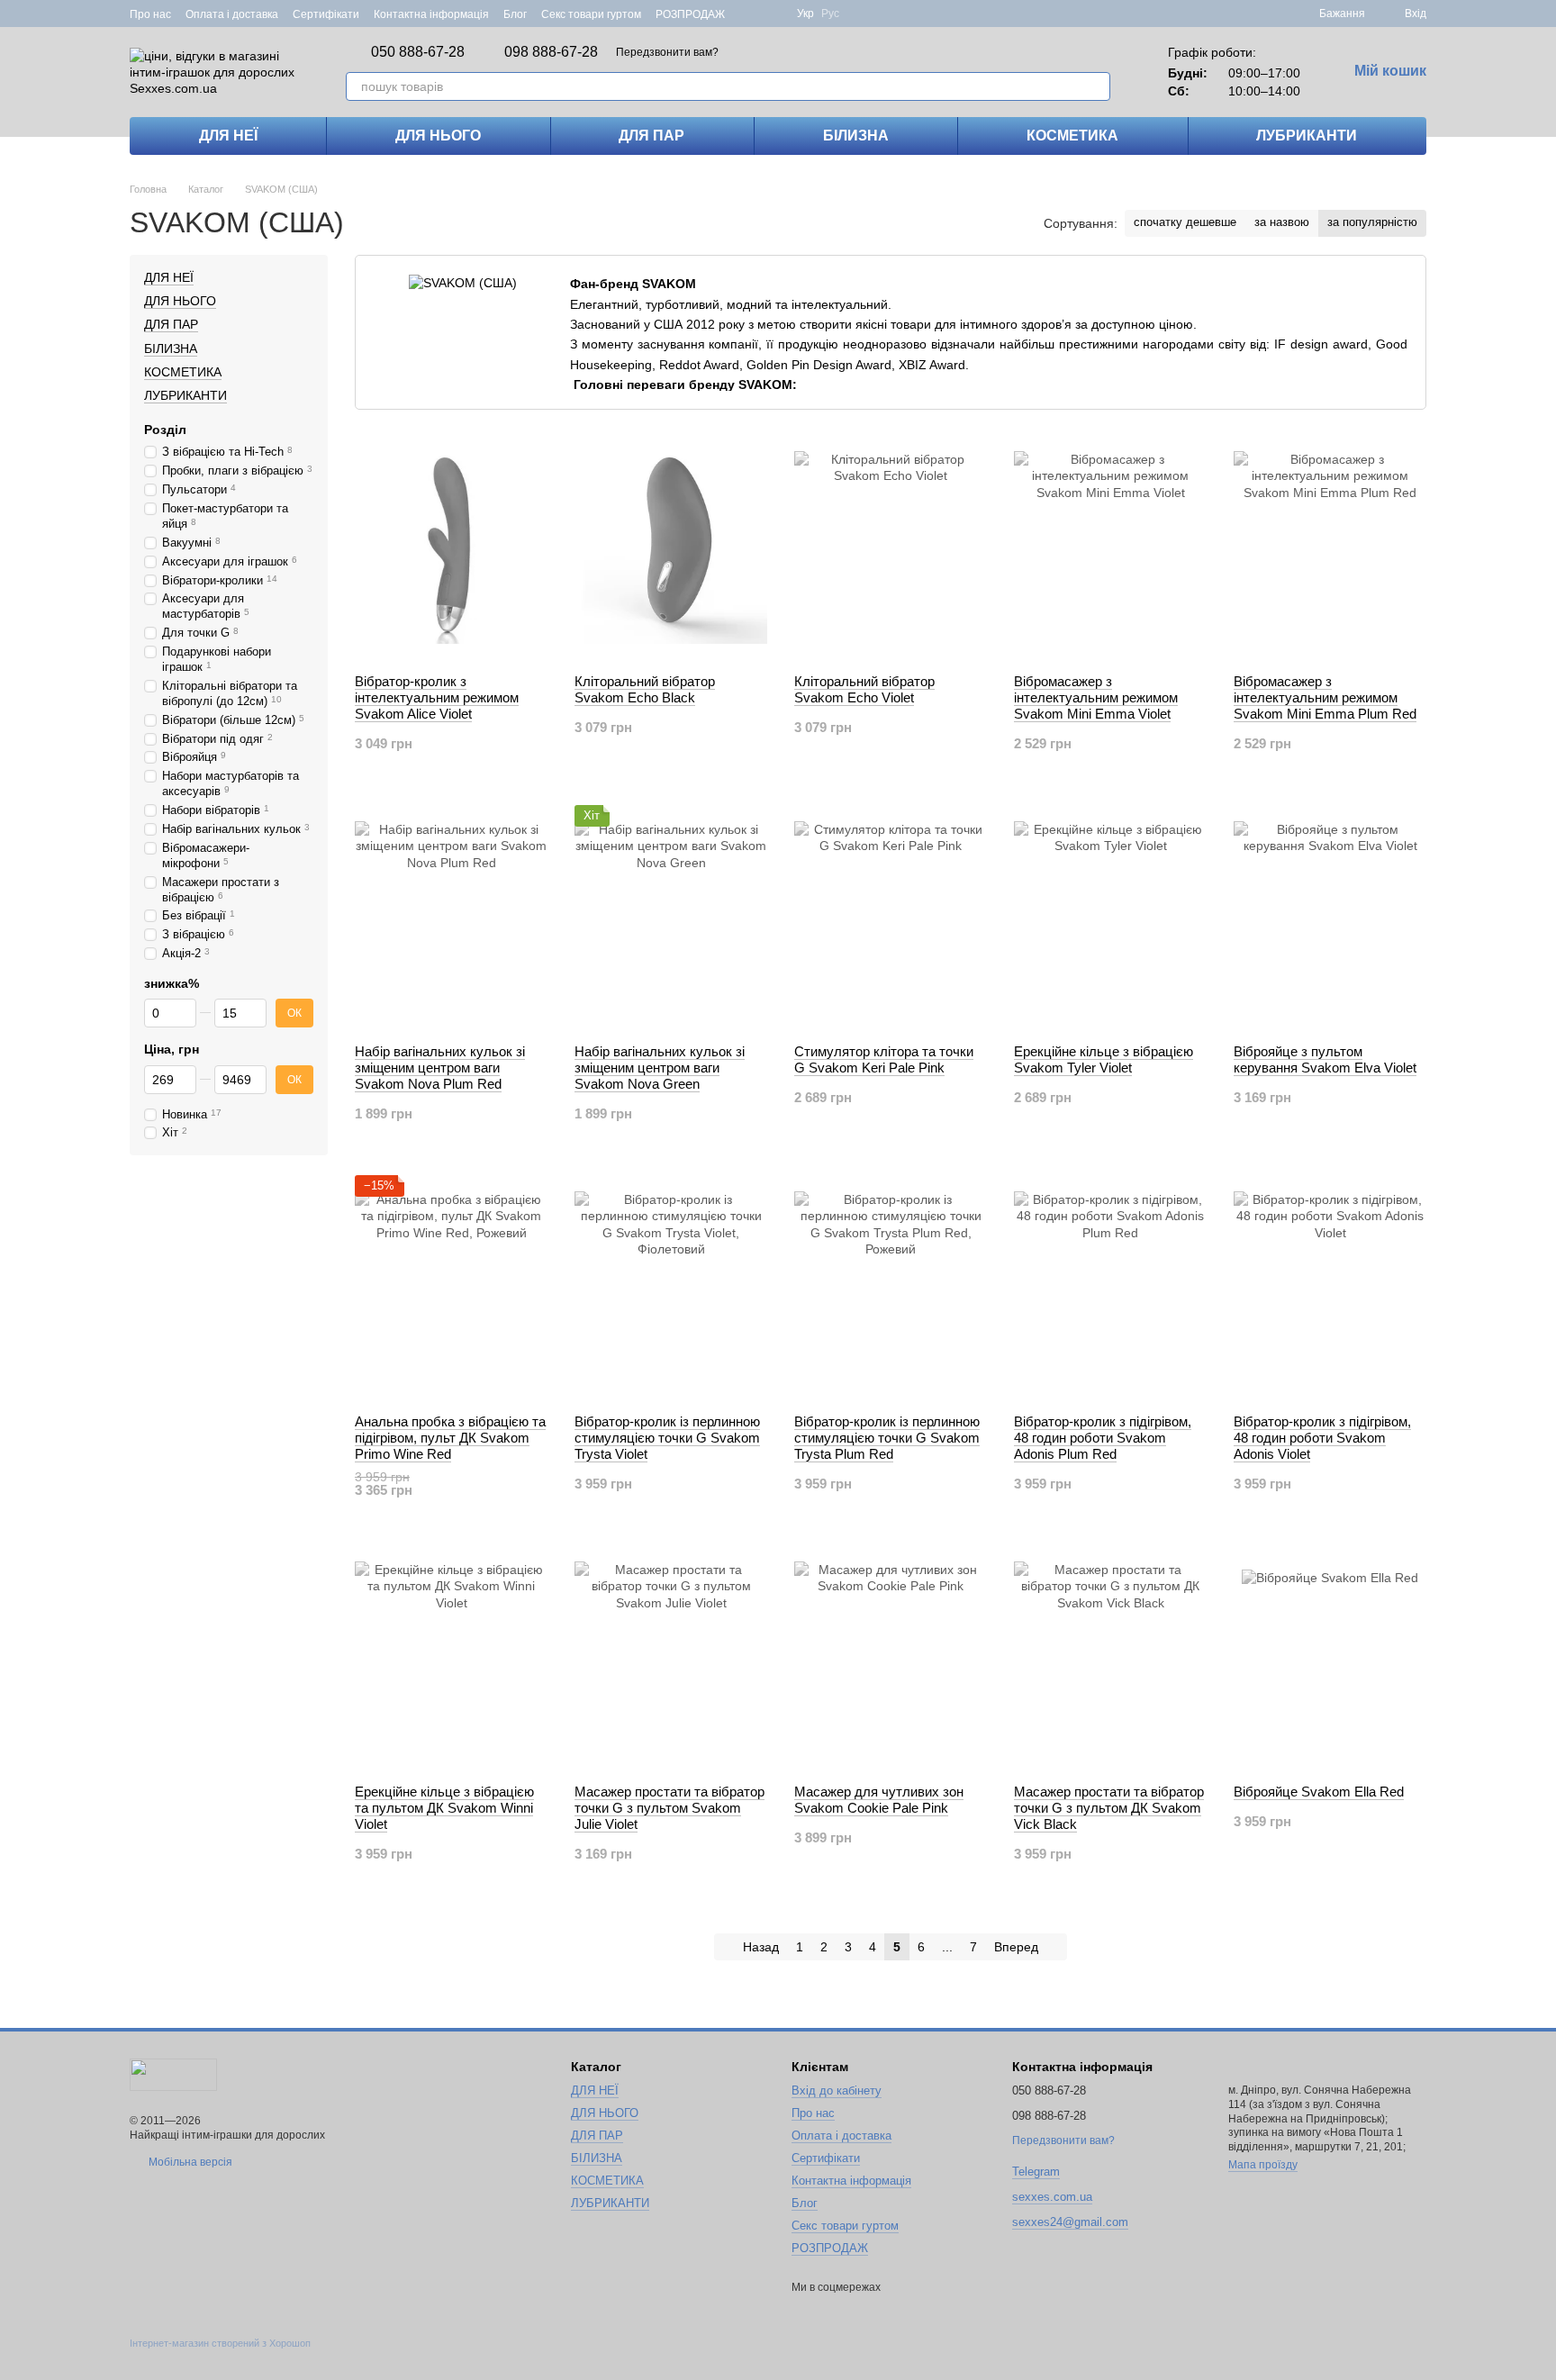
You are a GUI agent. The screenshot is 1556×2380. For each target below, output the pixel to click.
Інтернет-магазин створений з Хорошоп (220, 2343)
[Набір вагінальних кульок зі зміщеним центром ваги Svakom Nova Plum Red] (451, 918)
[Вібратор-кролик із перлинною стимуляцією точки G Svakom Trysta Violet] (671, 1288)
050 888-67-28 (418, 52)
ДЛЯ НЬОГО (438, 136)
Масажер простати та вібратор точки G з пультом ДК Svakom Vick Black (1109, 1808)
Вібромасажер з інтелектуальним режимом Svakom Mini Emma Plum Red (1325, 697)
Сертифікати (326, 14)
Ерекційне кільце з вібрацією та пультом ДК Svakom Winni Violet (444, 1808)
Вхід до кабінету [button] (837, 2090)
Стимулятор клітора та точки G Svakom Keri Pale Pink (884, 1059)
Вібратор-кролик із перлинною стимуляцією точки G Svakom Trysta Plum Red (887, 1438)
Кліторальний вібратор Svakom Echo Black (645, 689)
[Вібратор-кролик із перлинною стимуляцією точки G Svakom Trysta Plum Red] (891, 1288)
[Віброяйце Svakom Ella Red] (1330, 1658)
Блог (515, 14)
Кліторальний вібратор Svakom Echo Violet (864, 689)
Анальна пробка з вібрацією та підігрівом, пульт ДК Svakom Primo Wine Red (450, 1438)
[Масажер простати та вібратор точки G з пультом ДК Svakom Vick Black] (1110, 1658)
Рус (830, 14)
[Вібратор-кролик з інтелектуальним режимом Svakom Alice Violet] (451, 547)
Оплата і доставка (232, 14)
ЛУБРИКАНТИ (1307, 136)
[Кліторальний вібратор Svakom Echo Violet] (891, 547)
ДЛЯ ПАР (651, 136)
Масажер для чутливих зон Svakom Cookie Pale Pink (879, 1800)
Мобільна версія (189, 2162)
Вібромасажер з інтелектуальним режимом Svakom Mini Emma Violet (1096, 697)
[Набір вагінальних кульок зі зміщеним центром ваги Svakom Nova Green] (671, 918)
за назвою (1282, 222)
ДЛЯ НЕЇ (228, 136)
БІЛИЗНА (856, 136)
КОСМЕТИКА (1072, 136)
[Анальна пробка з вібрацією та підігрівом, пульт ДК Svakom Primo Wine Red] (451, 1288)
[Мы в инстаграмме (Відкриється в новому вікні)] (772, 14)
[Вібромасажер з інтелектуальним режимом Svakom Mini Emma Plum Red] (1330, 547)
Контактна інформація (431, 14)
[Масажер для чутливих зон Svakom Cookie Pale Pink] (891, 1658)
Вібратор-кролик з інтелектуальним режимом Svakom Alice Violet (437, 697)
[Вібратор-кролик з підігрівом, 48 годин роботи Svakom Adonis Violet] (1330, 1288)
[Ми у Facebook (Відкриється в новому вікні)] (750, 14)
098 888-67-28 (551, 52)
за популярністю (1372, 222)
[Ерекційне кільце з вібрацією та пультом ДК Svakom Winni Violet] (451, 1658)
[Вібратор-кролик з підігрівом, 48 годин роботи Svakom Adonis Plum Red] (1110, 1288)
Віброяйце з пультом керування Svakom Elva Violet (1325, 1059)
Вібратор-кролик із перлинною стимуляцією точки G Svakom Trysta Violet (667, 1438)
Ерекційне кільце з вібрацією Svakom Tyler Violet (1104, 1059)
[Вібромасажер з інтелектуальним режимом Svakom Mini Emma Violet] (1110, 547)
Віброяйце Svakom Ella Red (1319, 1792)
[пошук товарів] (1096, 86)
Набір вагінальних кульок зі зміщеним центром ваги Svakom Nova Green (660, 1068)
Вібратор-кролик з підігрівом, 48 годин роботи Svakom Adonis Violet (1322, 1438)
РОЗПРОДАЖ (690, 14)
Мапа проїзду (1263, 2165)
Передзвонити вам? (667, 52)
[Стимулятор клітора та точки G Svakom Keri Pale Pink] (891, 918)
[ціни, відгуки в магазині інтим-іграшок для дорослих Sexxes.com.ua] (173, 2074)
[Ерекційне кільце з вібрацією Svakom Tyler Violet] (1110, 918)
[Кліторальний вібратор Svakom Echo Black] (671, 547)
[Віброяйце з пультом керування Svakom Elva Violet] (1330, 918)
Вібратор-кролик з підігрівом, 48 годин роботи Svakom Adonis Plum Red (1103, 1438)
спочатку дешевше (1185, 222)
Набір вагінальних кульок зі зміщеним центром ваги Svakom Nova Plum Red (440, 1068)
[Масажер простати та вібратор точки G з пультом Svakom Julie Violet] (671, 1658)
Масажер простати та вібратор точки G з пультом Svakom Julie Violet (669, 1808)
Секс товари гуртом (591, 14)
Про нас (150, 14)
